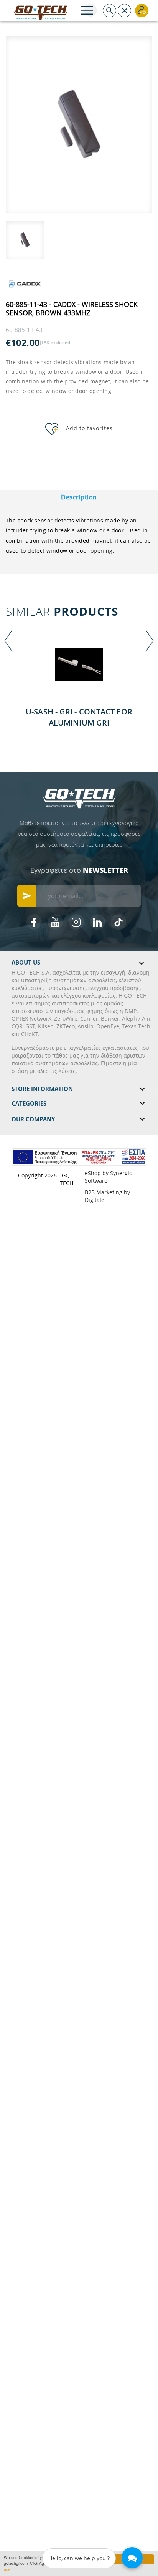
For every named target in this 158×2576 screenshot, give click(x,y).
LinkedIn (97, 922)
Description (79, 497)
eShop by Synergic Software (108, 1177)
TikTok (118, 922)
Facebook (34, 922)
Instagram (76, 922)
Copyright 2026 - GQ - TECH (46, 1179)
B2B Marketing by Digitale (107, 1196)
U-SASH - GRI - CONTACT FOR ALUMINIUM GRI (79, 717)
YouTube (55, 922)
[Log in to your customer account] (142, 11)
